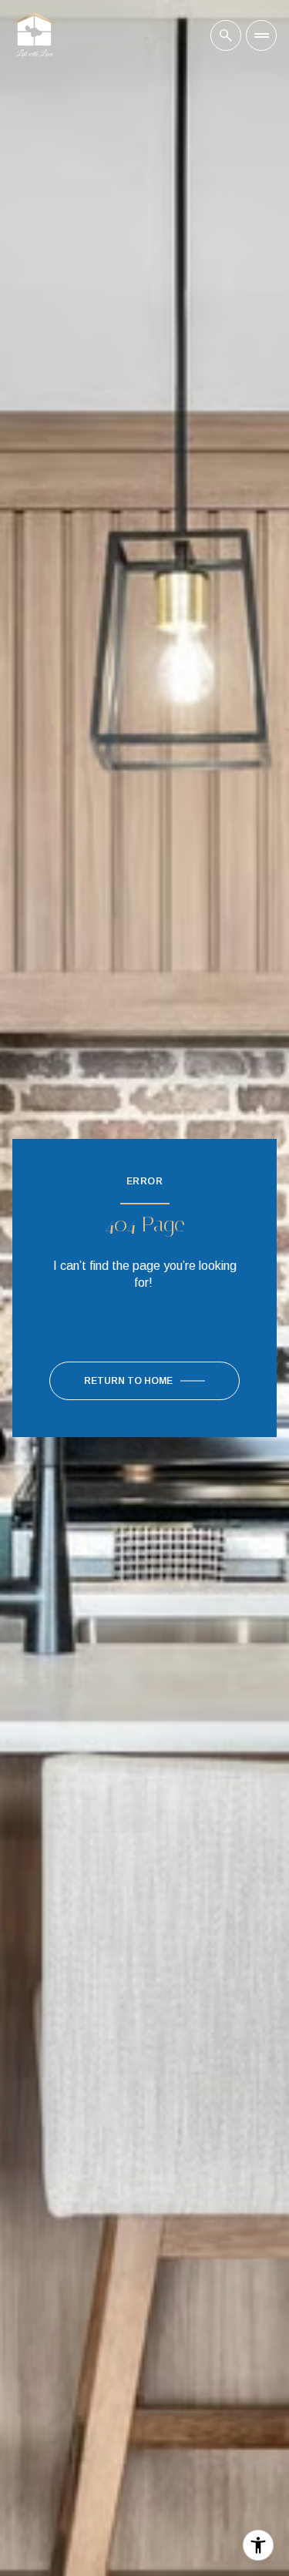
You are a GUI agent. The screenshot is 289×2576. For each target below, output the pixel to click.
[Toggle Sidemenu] (261, 35)
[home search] (226, 35)
